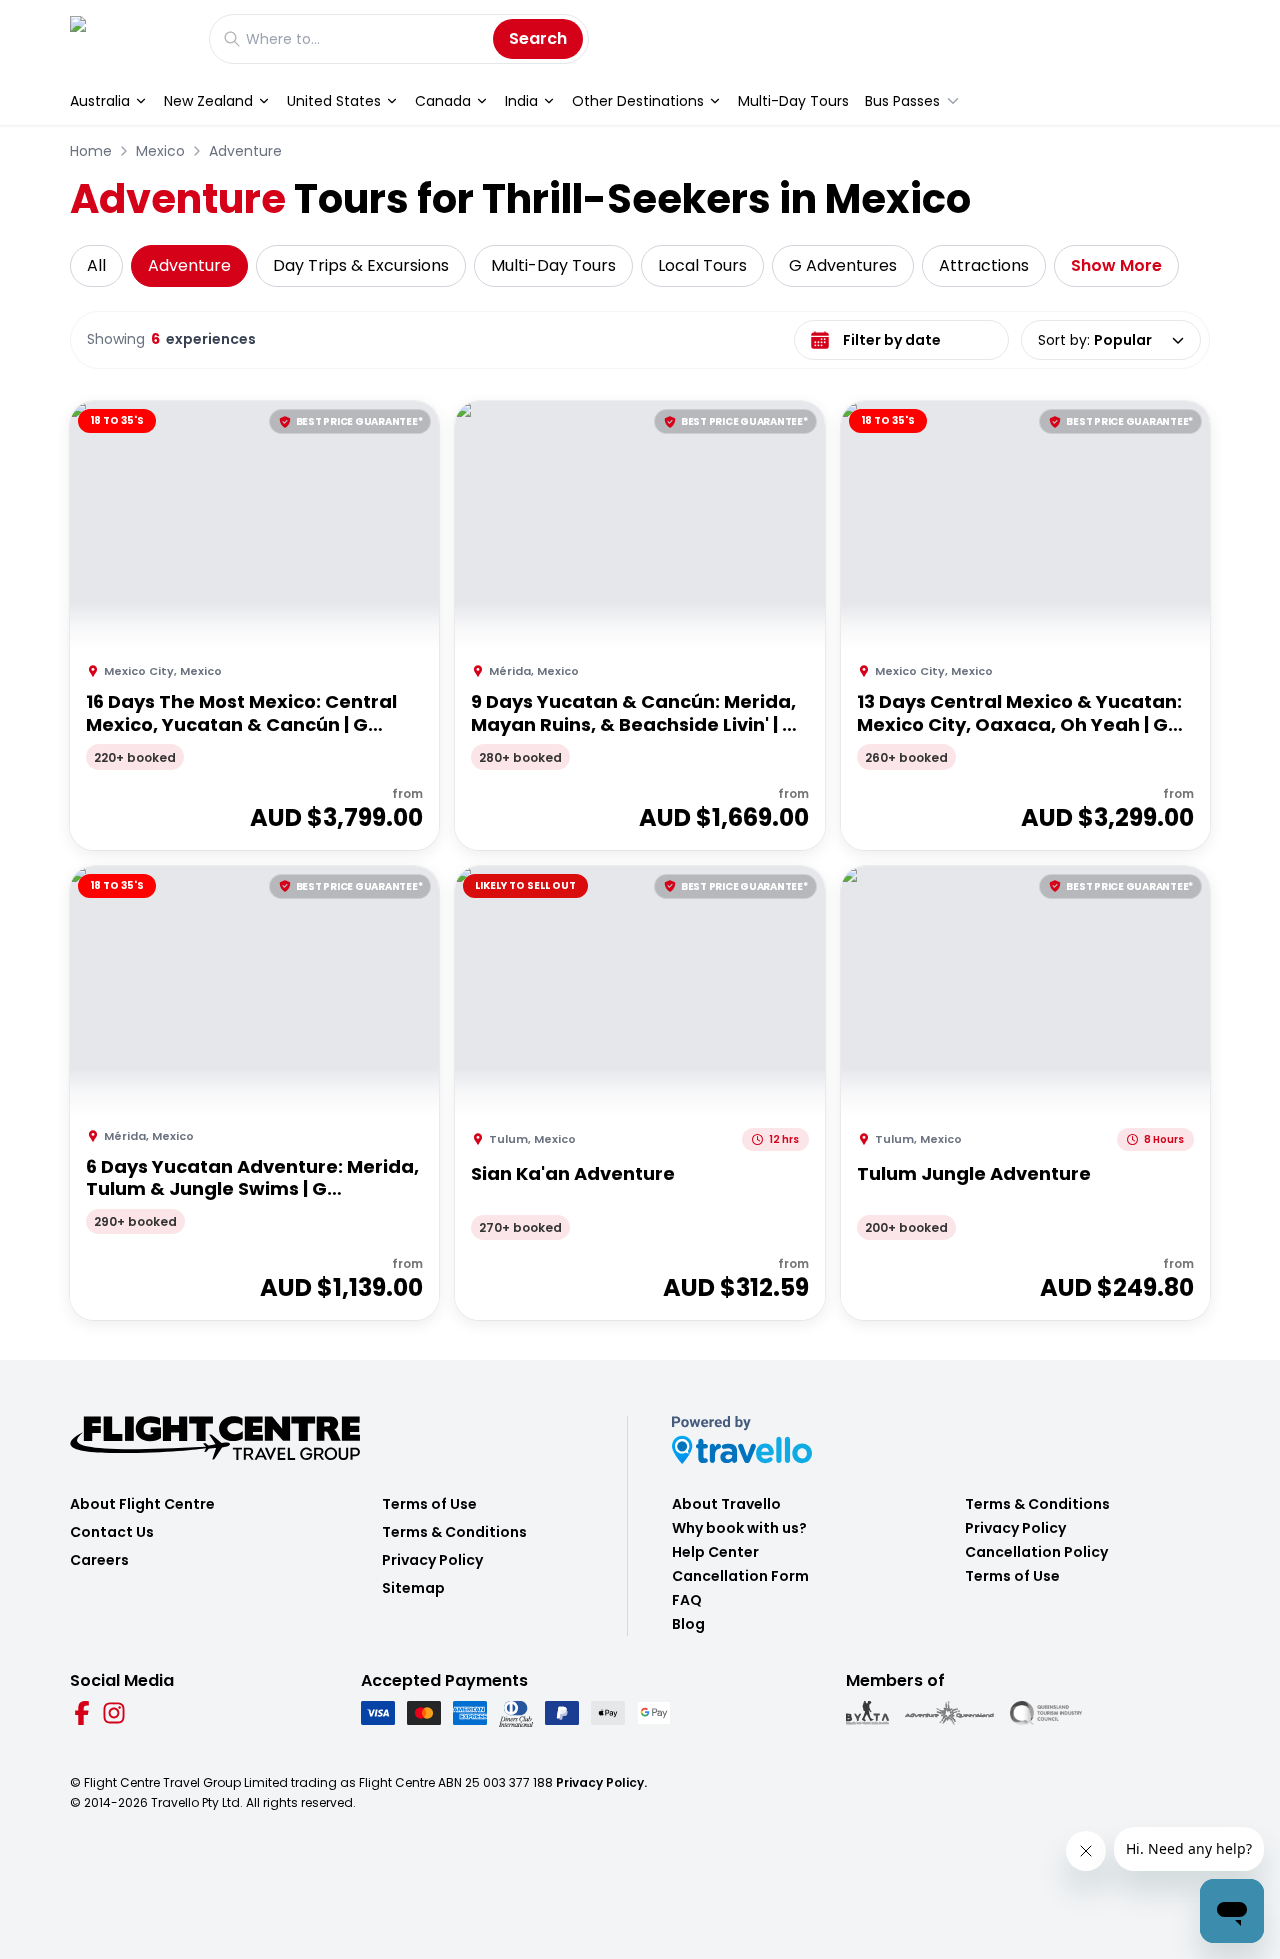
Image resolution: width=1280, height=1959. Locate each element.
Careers (99, 1560)
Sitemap (413, 1588)
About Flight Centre (142, 1504)
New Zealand (208, 101)
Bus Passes (902, 101)
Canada (443, 101)
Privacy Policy (432, 1560)
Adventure (245, 151)
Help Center (715, 1552)
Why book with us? (739, 1528)
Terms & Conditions (454, 1532)
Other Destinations (638, 101)
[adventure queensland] (949, 1713)
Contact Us (112, 1532)
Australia (100, 101)
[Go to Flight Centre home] (129, 38)
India (521, 101)
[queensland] (1046, 1713)
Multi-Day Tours (793, 101)
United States (334, 101)
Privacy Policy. (601, 1782)
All (96, 265)
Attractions (984, 265)
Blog (688, 1624)
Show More (1116, 265)
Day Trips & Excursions (361, 265)
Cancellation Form (740, 1576)
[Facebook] (82, 1713)
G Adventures (843, 265)
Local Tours (702, 265)
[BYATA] (867, 1713)
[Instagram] (114, 1713)
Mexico (160, 151)
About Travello (726, 1504)
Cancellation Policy (1036, 1552)
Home (91, 151)
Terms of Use (429, 1504)
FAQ (687, 1600)
